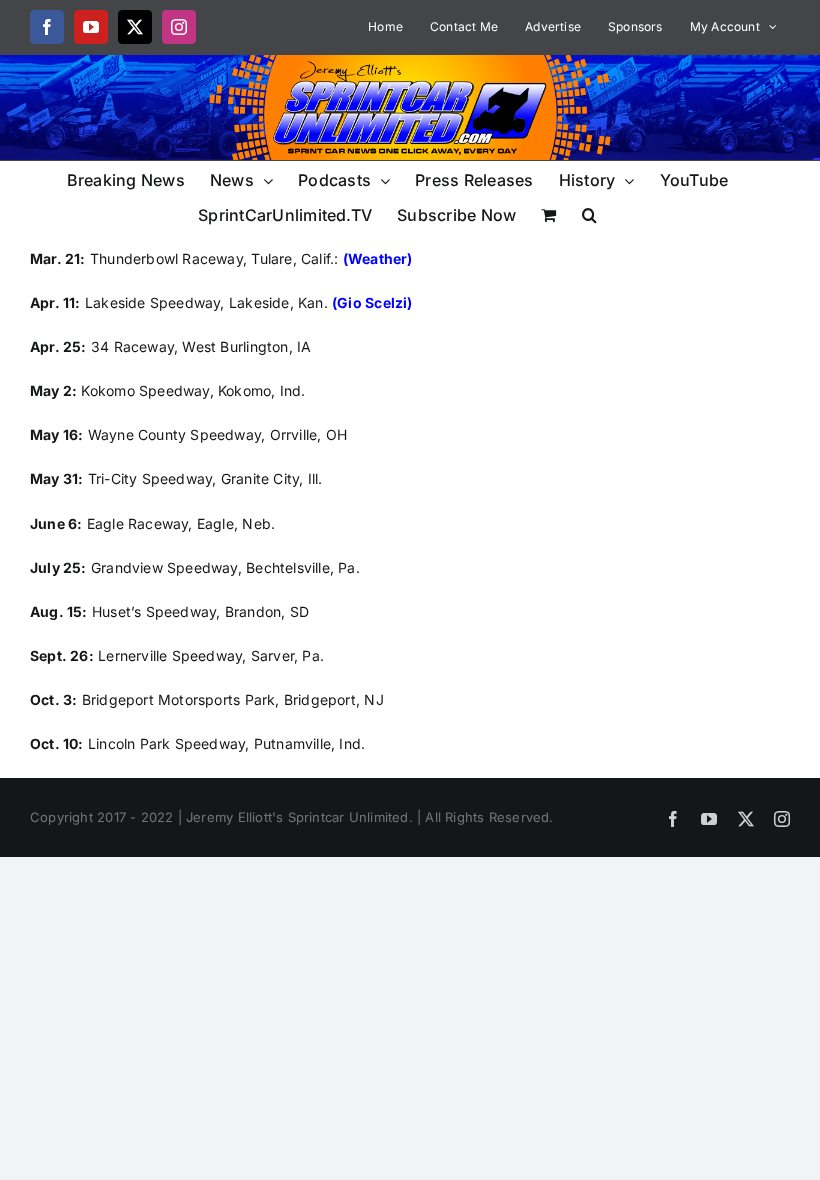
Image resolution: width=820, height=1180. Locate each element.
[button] (589, 213)
